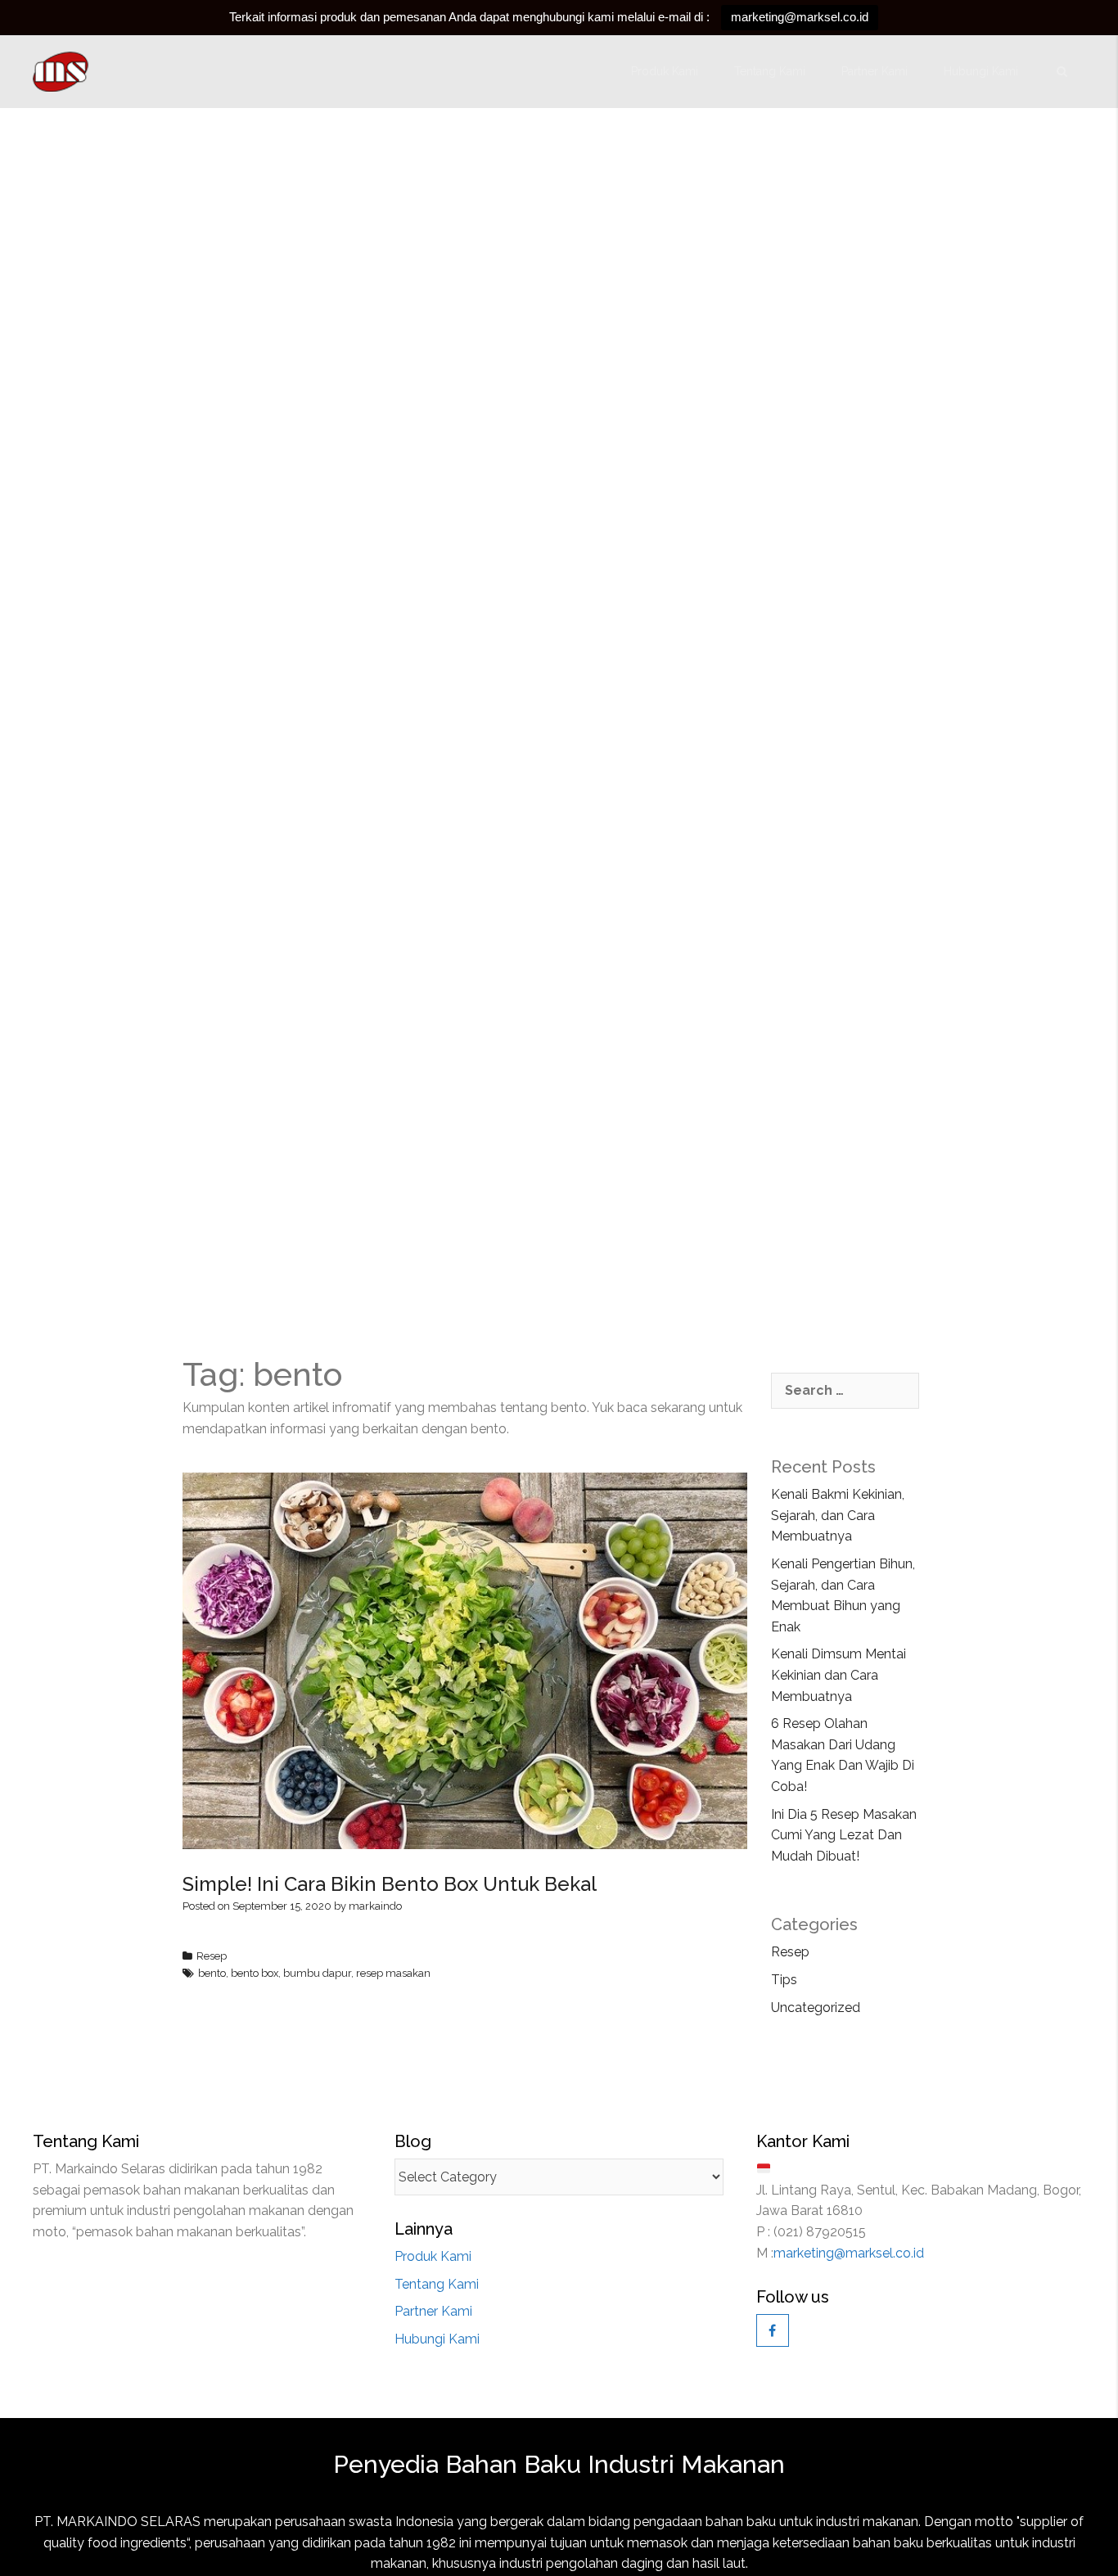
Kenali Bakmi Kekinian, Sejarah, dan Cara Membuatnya (838, 1515)
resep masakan (393, 1973)
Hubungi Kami (981, 71)
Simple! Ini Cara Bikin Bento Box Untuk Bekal (390, 1884)
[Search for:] (845, 1391)
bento (212, 1973)
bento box (255, 1973)
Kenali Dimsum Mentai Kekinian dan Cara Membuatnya (838, 1675)
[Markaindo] (62, 72)
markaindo (375, 1906)
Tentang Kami (770, 71)
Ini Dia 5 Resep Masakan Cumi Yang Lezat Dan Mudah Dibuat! (844, 1835)
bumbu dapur (317, 1973)
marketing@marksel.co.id (800, 17)
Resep (212, 1956)
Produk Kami (665, 71)
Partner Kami (875, 71)
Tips (784, 1980)
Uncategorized (816, 2008)
